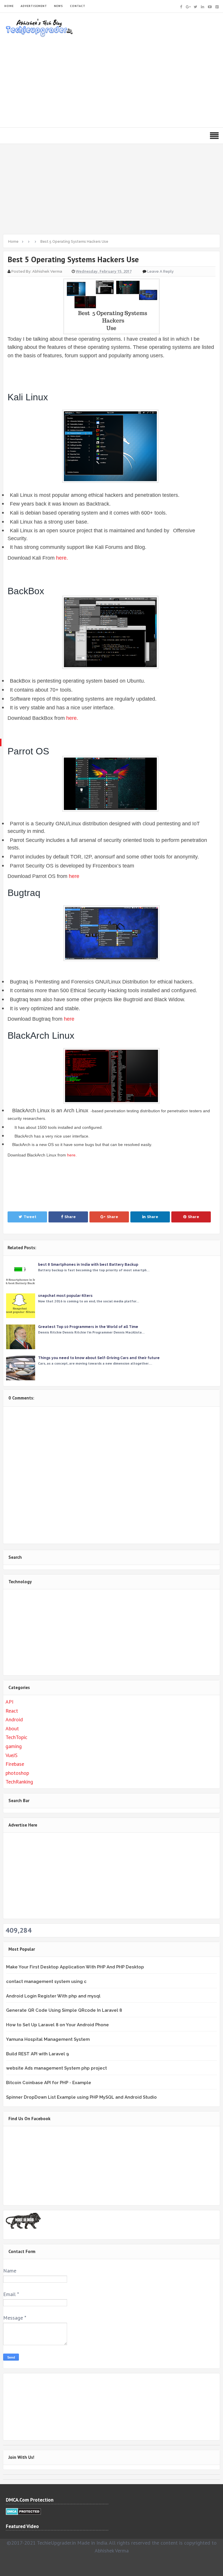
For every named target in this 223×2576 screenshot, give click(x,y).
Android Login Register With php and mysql (53, 1996)
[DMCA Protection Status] (23, 2511)
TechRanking (19, 1782)
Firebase (15, 1764)
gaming (14, 1746)
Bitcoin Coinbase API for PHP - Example (49, 2083)
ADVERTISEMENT (34, 6)
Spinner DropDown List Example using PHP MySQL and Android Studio (81, 2097)
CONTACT (78, 6)
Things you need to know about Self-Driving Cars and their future (99, 1358)
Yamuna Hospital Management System (48, 2039)
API (9, 1702)
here (74, 876)
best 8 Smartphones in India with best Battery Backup (88, 1265)
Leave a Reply (160, 271)
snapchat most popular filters (65, 1296)
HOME (9, 6)
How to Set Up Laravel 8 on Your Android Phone (57, 2025)
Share (70, 1217)
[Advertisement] (111, 81)
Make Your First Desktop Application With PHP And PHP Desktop (75, 1967)
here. (62, 558)
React (12, 1711)
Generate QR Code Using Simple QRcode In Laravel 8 (64, 2010)
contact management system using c (46, 1981)
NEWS (59, 6)
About (12, 1728)
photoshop (17, 1773)
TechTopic (16, 1737)
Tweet (30, 1217)
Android (14, 1719)
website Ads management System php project (56, 2068)
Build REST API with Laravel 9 (37, 2054)
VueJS (11, 1755)
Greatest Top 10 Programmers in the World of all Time (88, 1327)
